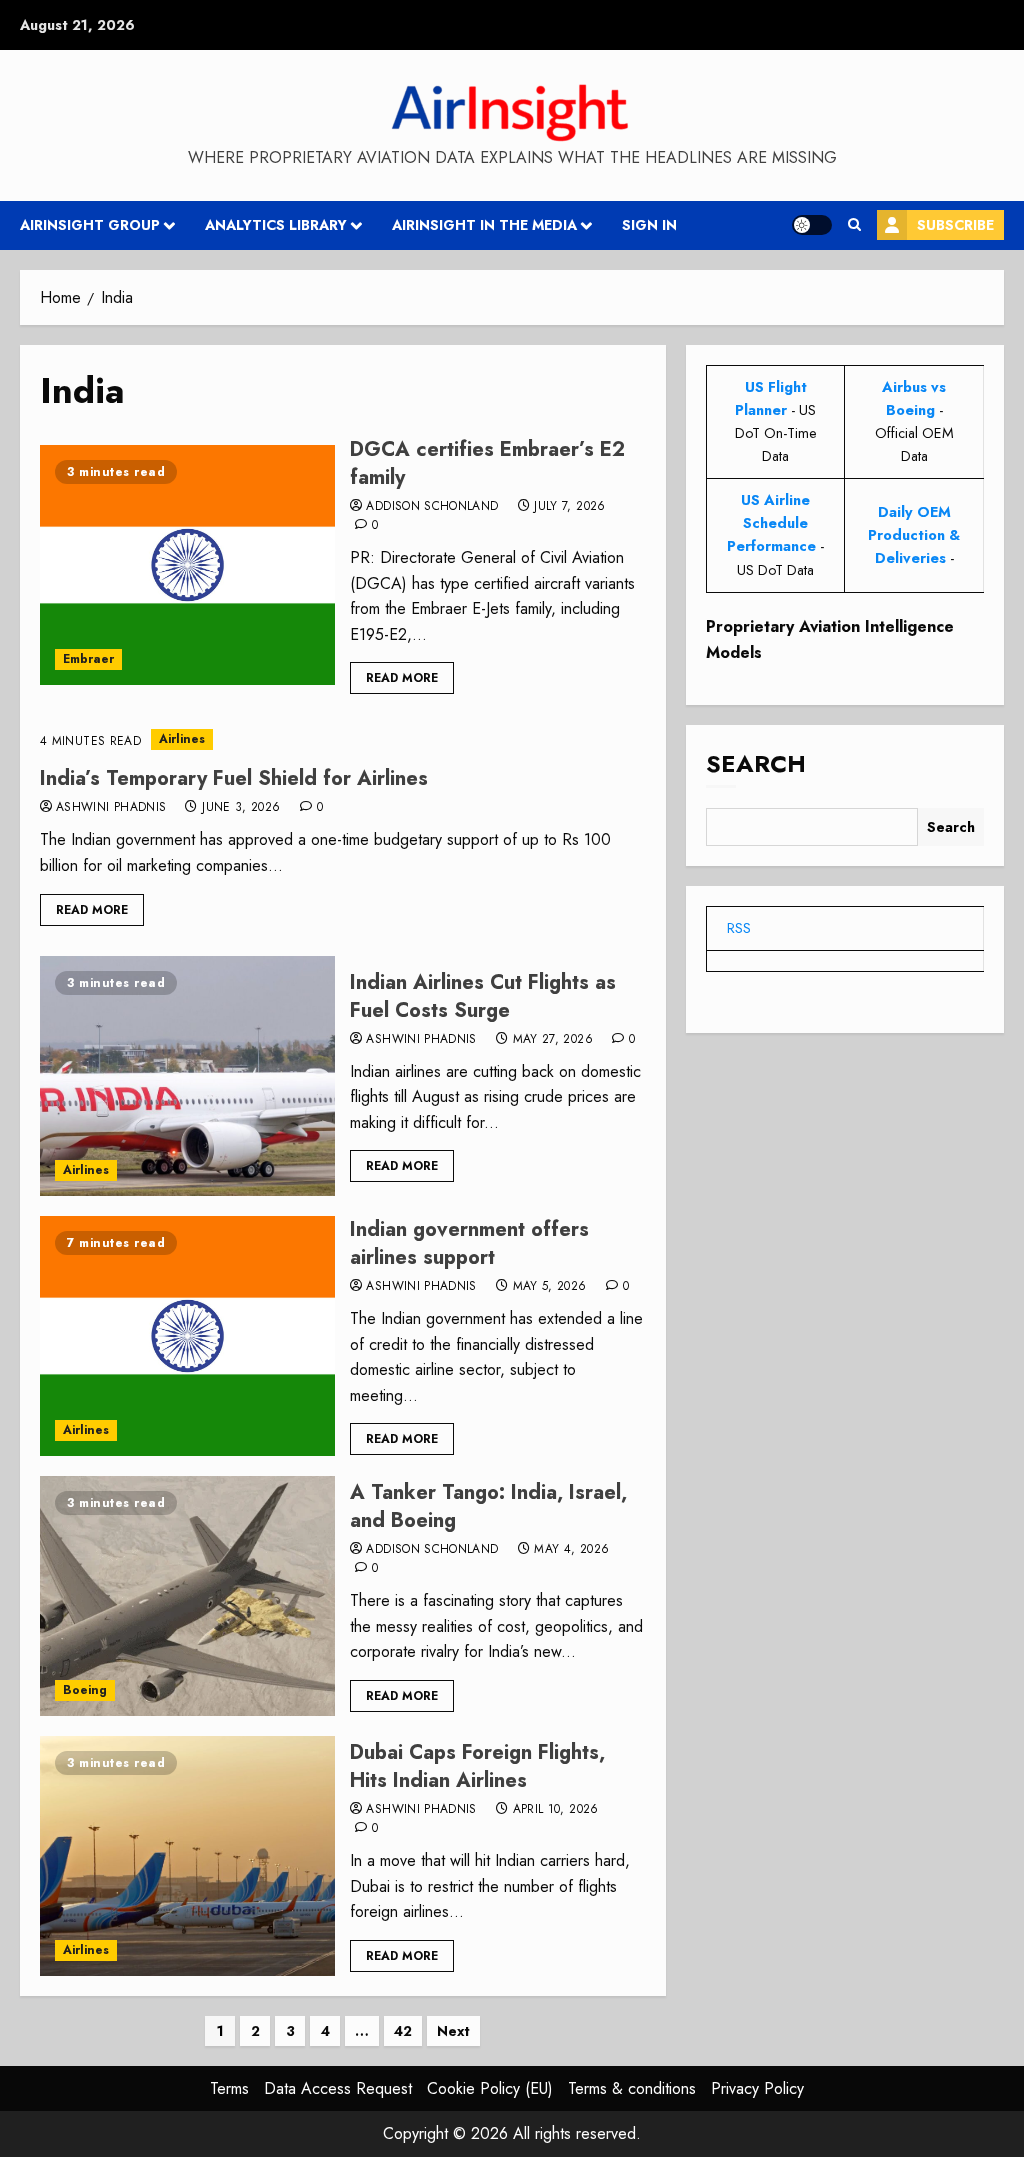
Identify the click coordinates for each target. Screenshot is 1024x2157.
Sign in (649, 225)
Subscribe (955, 225)
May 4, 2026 (571, 1550)
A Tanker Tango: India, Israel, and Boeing (488, 1506)
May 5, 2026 (550, 1287)
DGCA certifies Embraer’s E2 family (487, 463)
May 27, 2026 (553, 1040)
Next (453, 2031)
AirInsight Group (90, 225)
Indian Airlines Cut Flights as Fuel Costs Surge (483, 996)
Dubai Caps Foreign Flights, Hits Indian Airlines (477, 1766)
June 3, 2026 (241, 808)
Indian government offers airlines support (469, 1243)
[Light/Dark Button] (812, 225)
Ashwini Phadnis (111, 808)
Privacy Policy (757, 2088)
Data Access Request (338, 2088)
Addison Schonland (432, 507)
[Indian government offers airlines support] (187, 1336)
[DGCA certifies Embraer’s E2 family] (187, 565)
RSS (739, 928)
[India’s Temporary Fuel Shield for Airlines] (343, 739)
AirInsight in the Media (484, 225)
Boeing (85, 1690)
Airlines (182, 739)
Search (756, 763)
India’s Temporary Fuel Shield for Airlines (234, 778)
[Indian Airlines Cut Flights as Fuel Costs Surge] (187, 1076)
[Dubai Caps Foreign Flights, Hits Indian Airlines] (187, 1856)
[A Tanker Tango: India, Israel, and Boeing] (187, 1596)
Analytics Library (276, 225)
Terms (229, 2088)
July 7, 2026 (569, 507)
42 (403, 2031)
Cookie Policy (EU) (490, 2088)
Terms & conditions (632, 2088)
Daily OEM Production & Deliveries (914, 535)
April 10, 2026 (556, 1810)
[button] (854, 225)
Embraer (88, 659)
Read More (402, 678)
